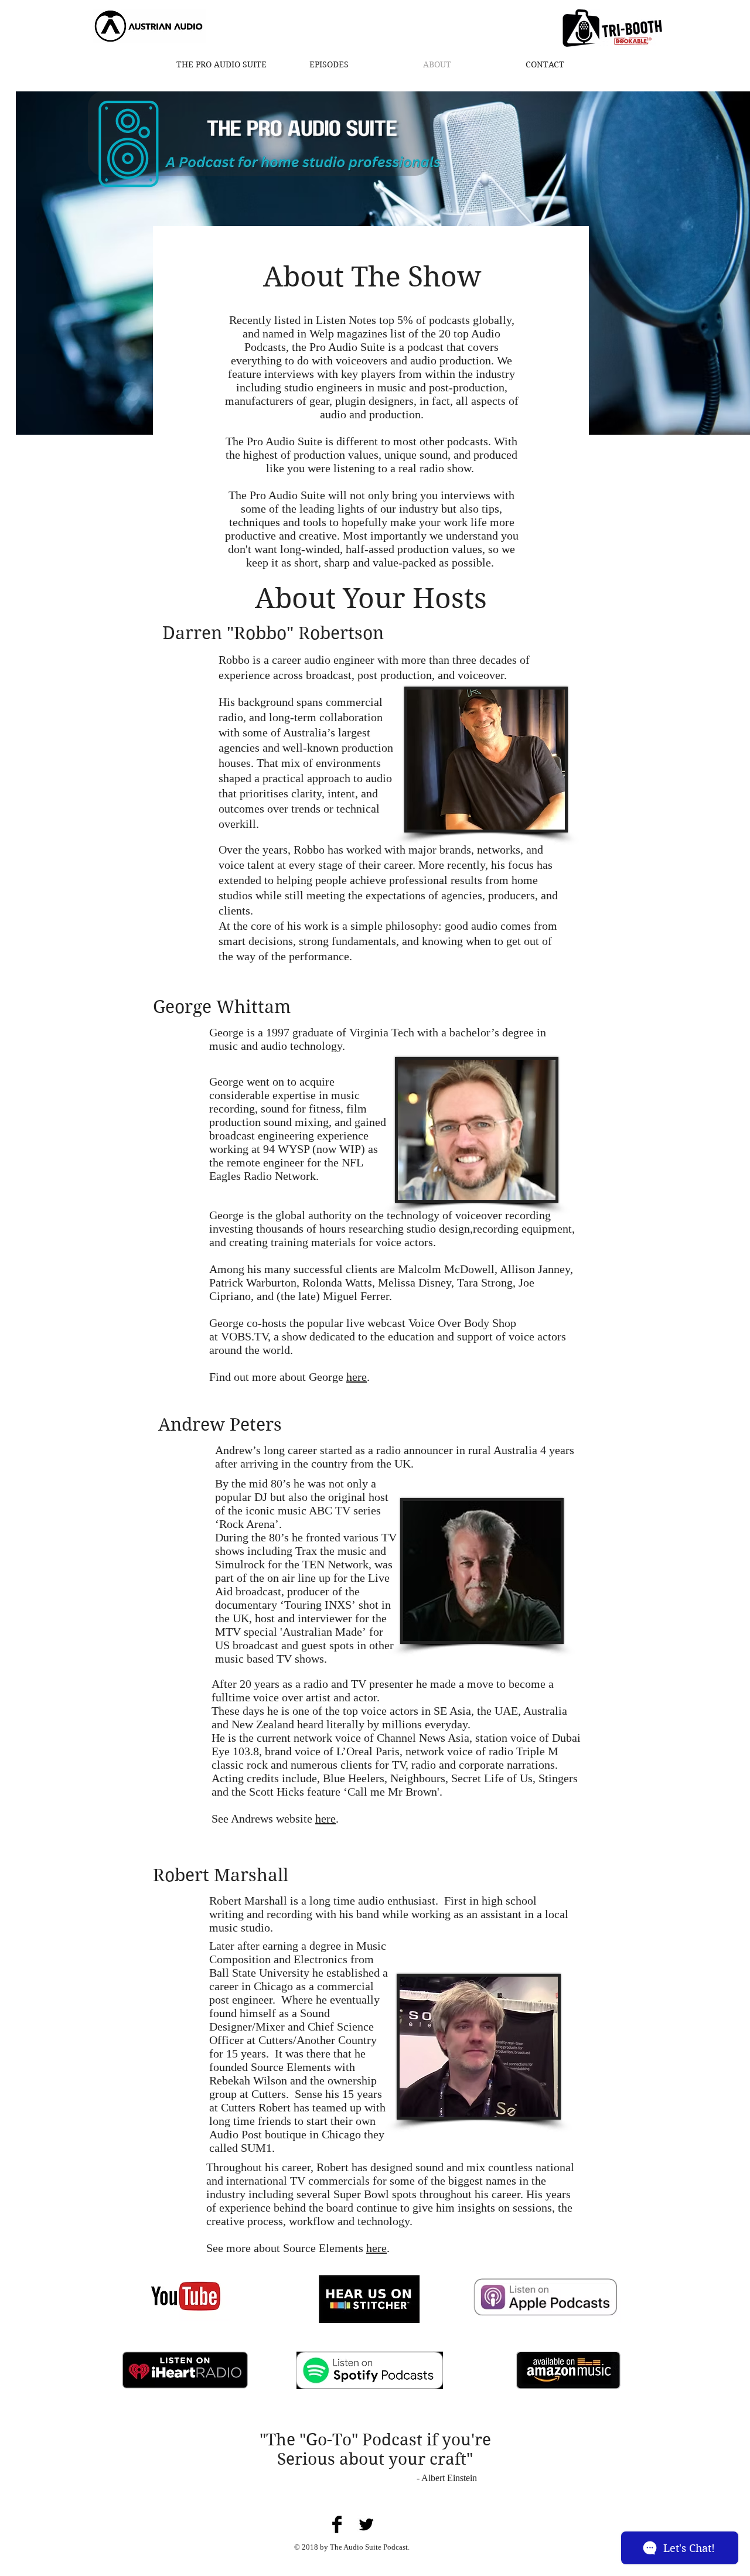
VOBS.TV (244, 1336)
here (357, 1377)
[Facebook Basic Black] (337, 2524)
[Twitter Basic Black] (366, 2524)
